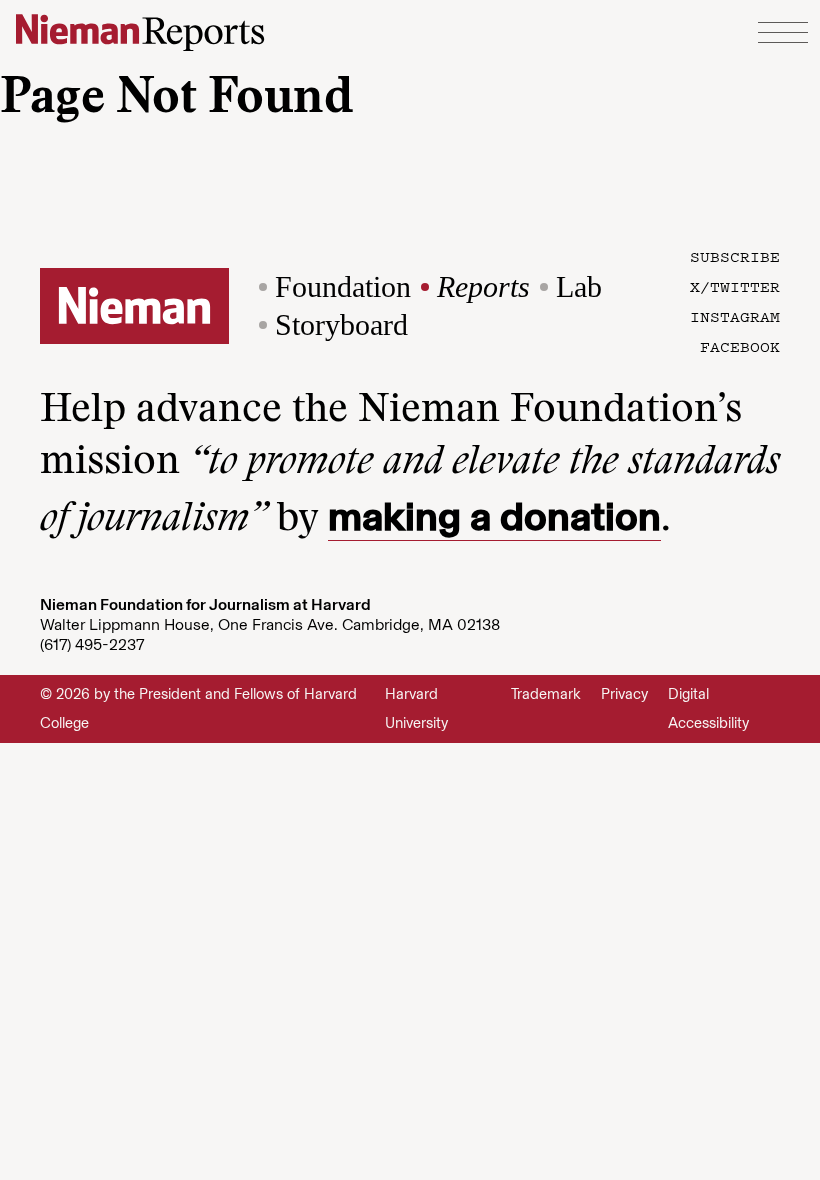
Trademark (546, 694)
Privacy (624, 694)
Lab (579, 286)
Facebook (740, 346)
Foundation (343, 286)
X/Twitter (735, 286)
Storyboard (341, 324)
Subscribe (735, 256)
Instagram (735, 316)
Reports (483, 286)
